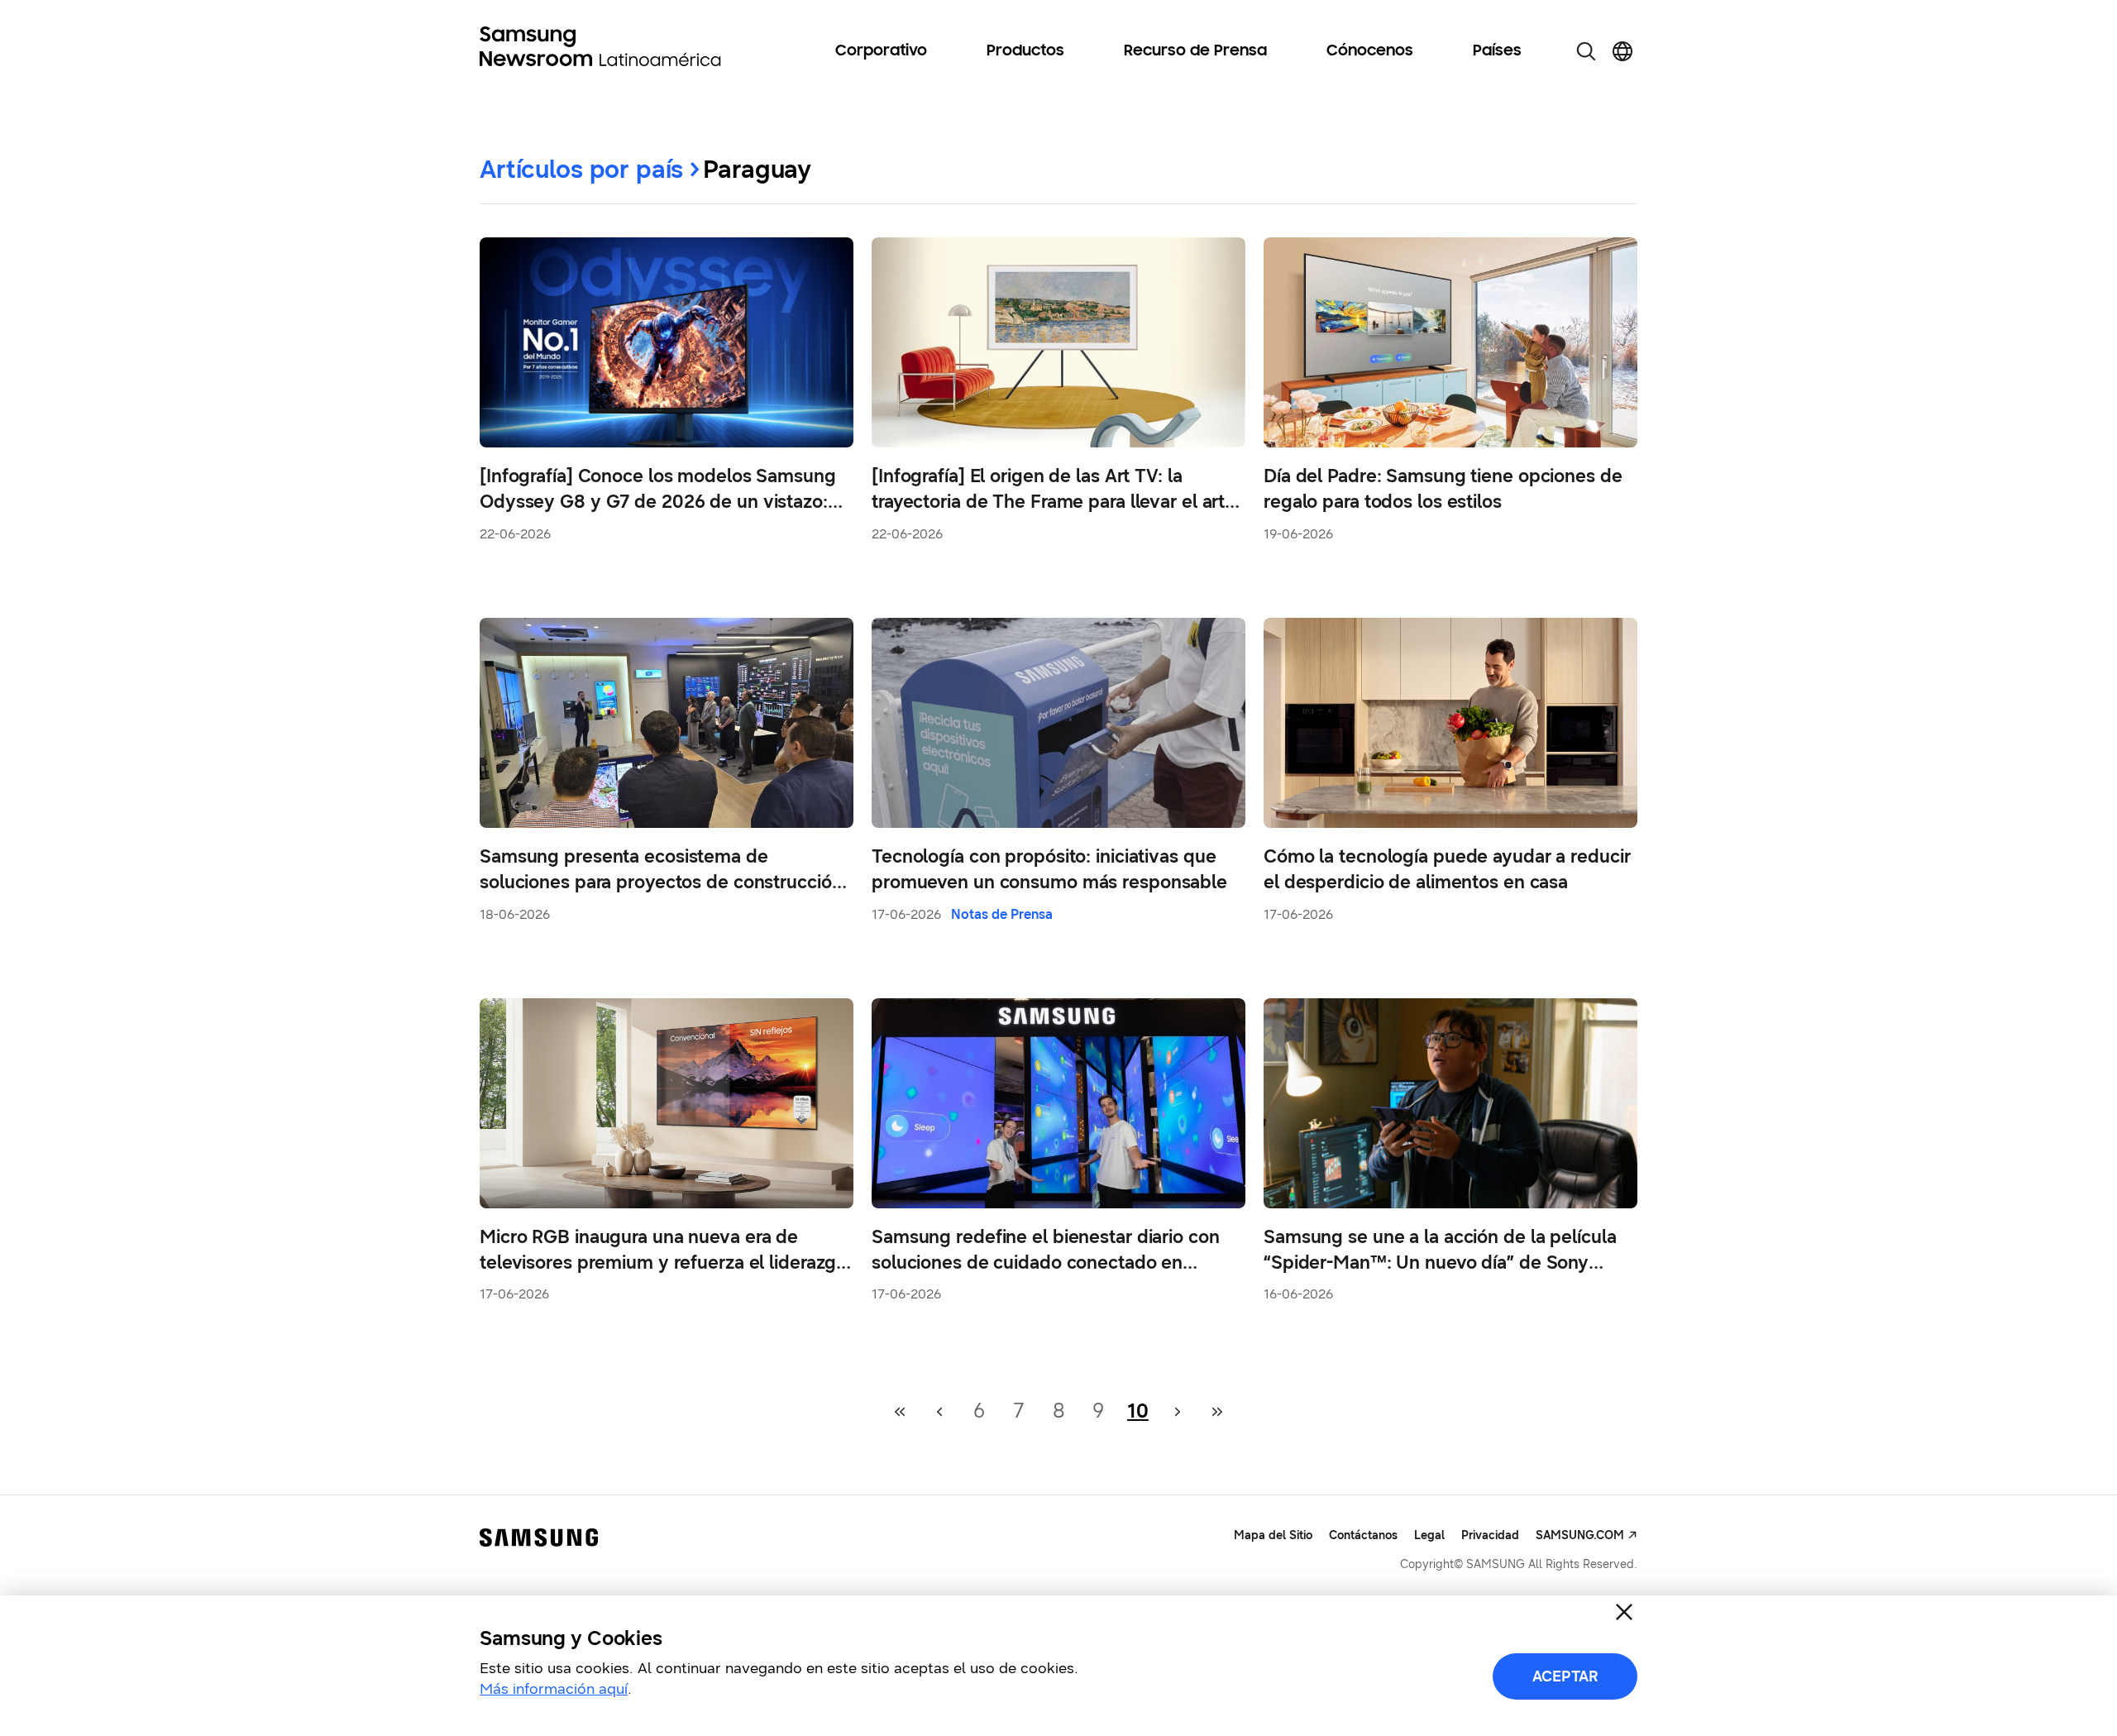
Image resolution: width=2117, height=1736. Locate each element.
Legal (1429, 1535)
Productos (1025, 51)
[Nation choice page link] (1622, 51)
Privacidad (1490, 1535)
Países (1497, 51)
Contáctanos (1363, 1535)
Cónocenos (1370, 51)
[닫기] (1624, 1612)
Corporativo (881, 51)
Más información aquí (554, 1689)
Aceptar (1565, 1676)
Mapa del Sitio (1273, 1535)
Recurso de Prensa (1195, 51)
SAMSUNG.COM (1580, 1535)
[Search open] (1586, 51)
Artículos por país (581, 169)
